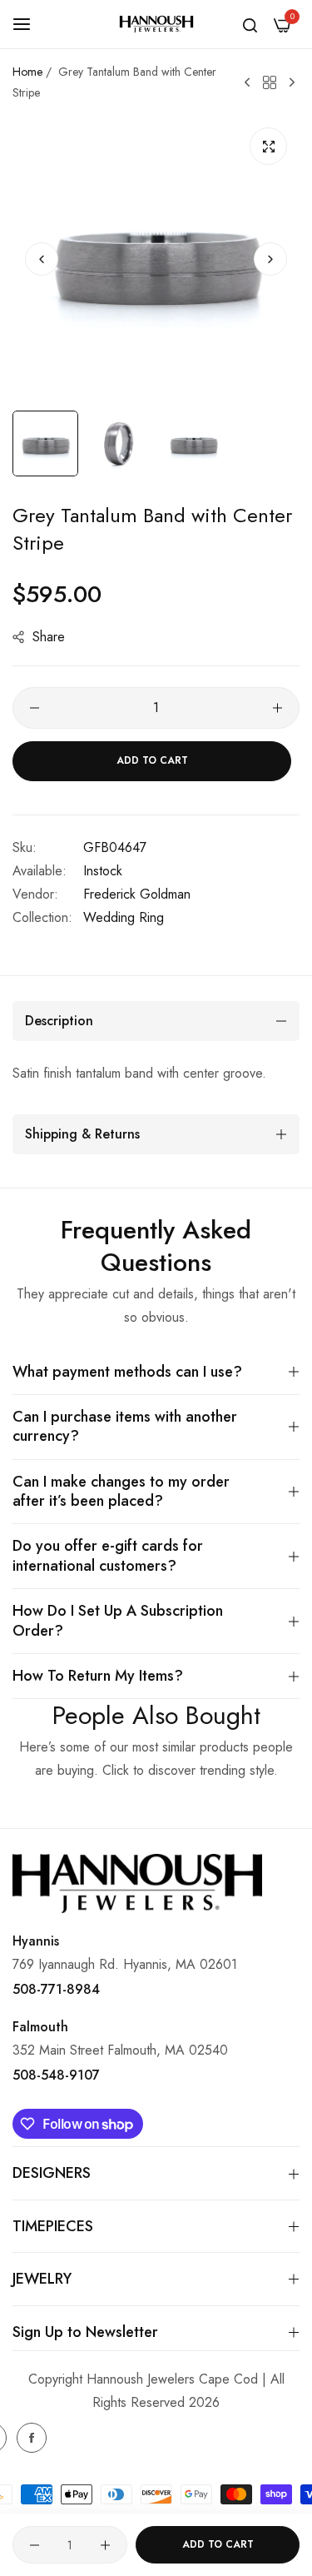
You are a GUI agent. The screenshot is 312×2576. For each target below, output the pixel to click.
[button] (270, 259)
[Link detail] (32, 2438)
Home (27, 72)
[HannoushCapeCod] (156, 25)
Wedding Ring (124, 917)
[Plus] (277, 708)
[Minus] (35, 708)
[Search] (250, 24)
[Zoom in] (268, 146)
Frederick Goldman (137, 894)
